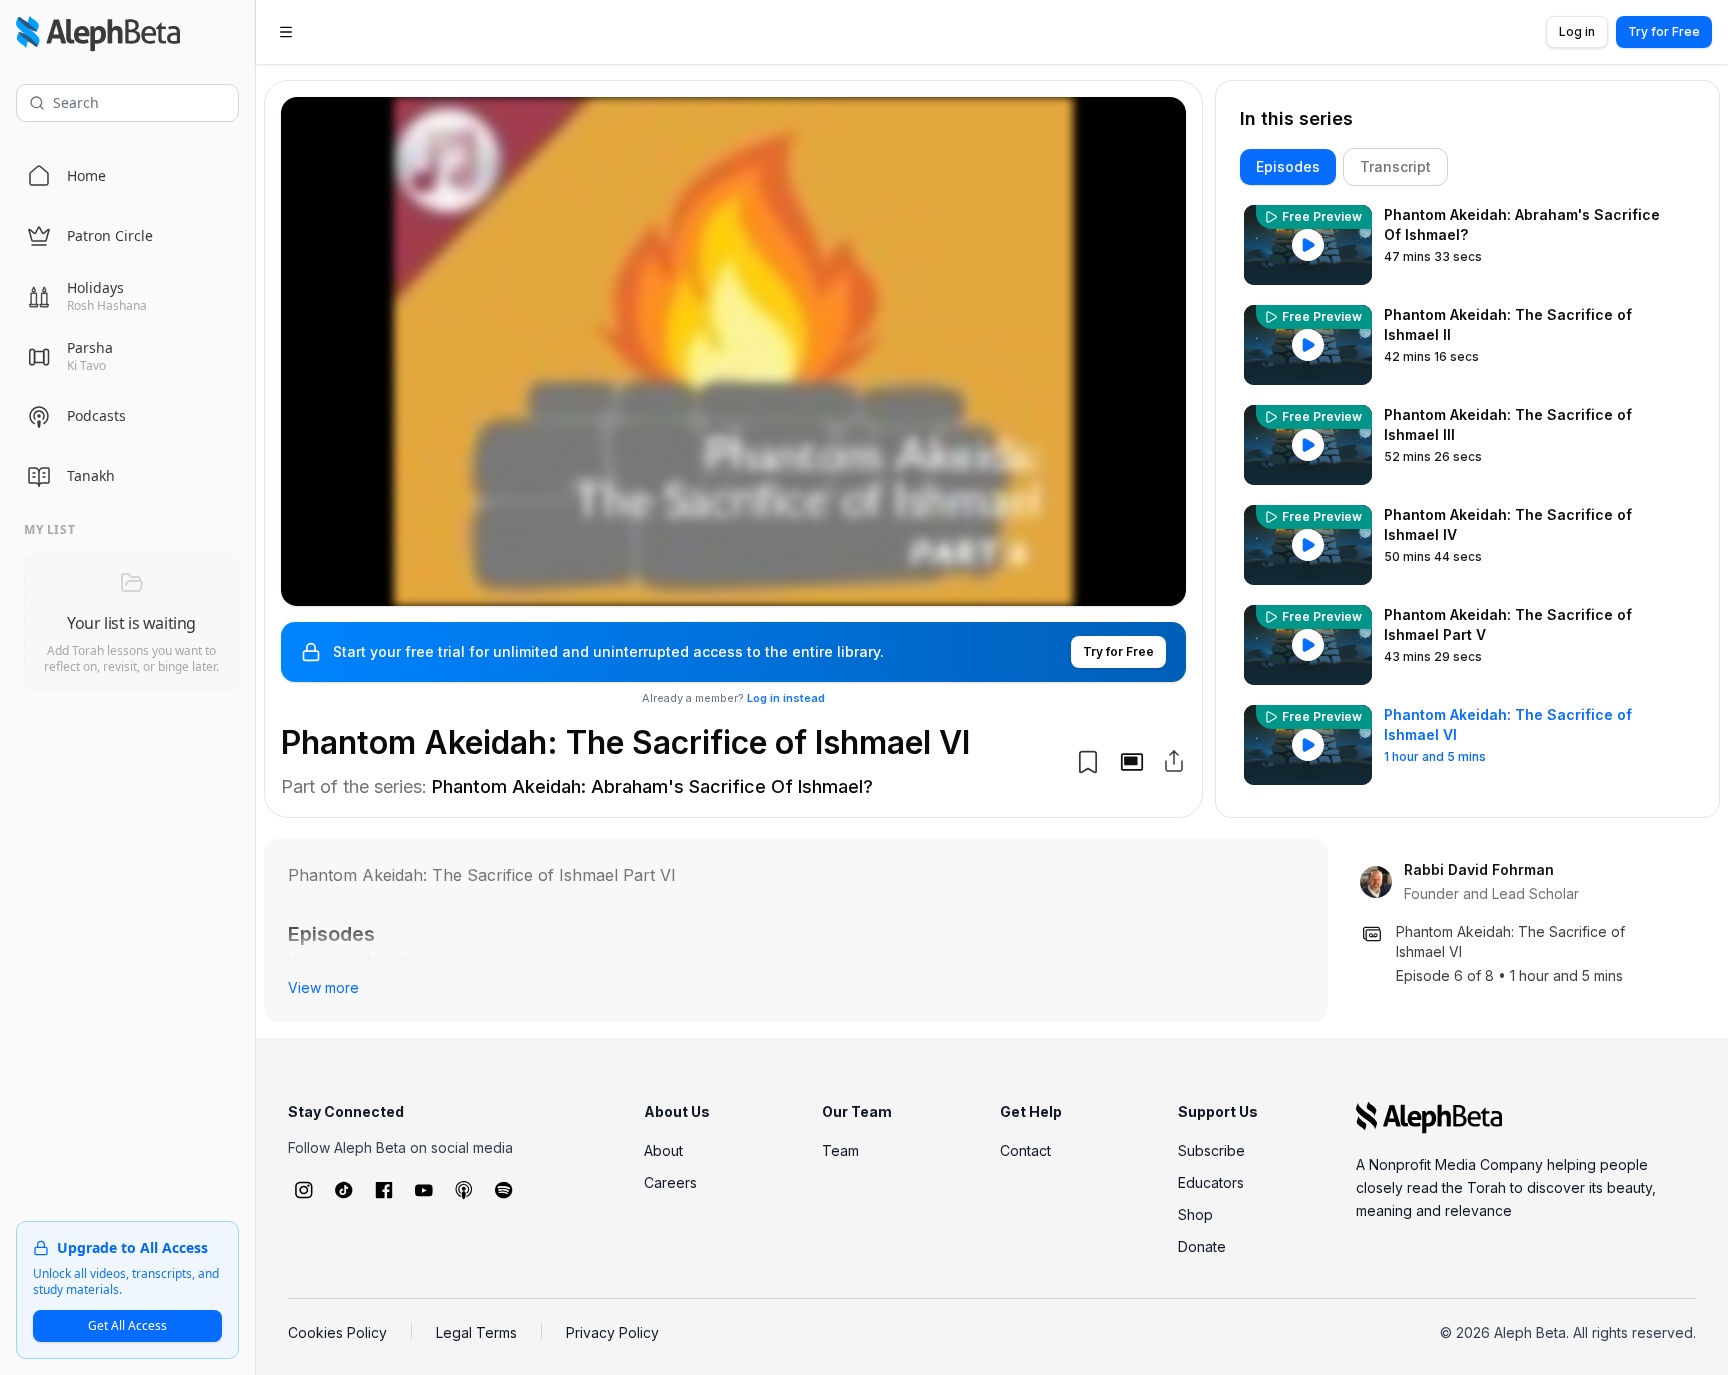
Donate (1202, 1246)
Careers (670, 1182)
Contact (1025, 1150)
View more (323, 987)
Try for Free (1664, 31)
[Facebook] (384, 1190)
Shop (1195, 1214)
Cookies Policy (337, 1332)
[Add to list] (1088, 762)
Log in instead (786, 698)
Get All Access (127, 1325)
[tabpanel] (1467, 497)
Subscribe (1211, 1150)
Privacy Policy (612, 1332)
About (663, 1150)
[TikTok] (344, 1190)
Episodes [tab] (1288, 166)
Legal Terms (476, 1332)
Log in (1577, 31)
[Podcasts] (464, 1190)
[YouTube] (424, 1190)
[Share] (1174, 761)
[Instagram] (304, 1190)
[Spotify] (504, 1190)
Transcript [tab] (1395, 166)
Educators (1211, 1182)
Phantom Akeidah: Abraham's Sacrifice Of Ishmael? (652, 786)
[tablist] (1467, 167)
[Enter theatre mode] (1132, 762)
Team (840, 1150)
